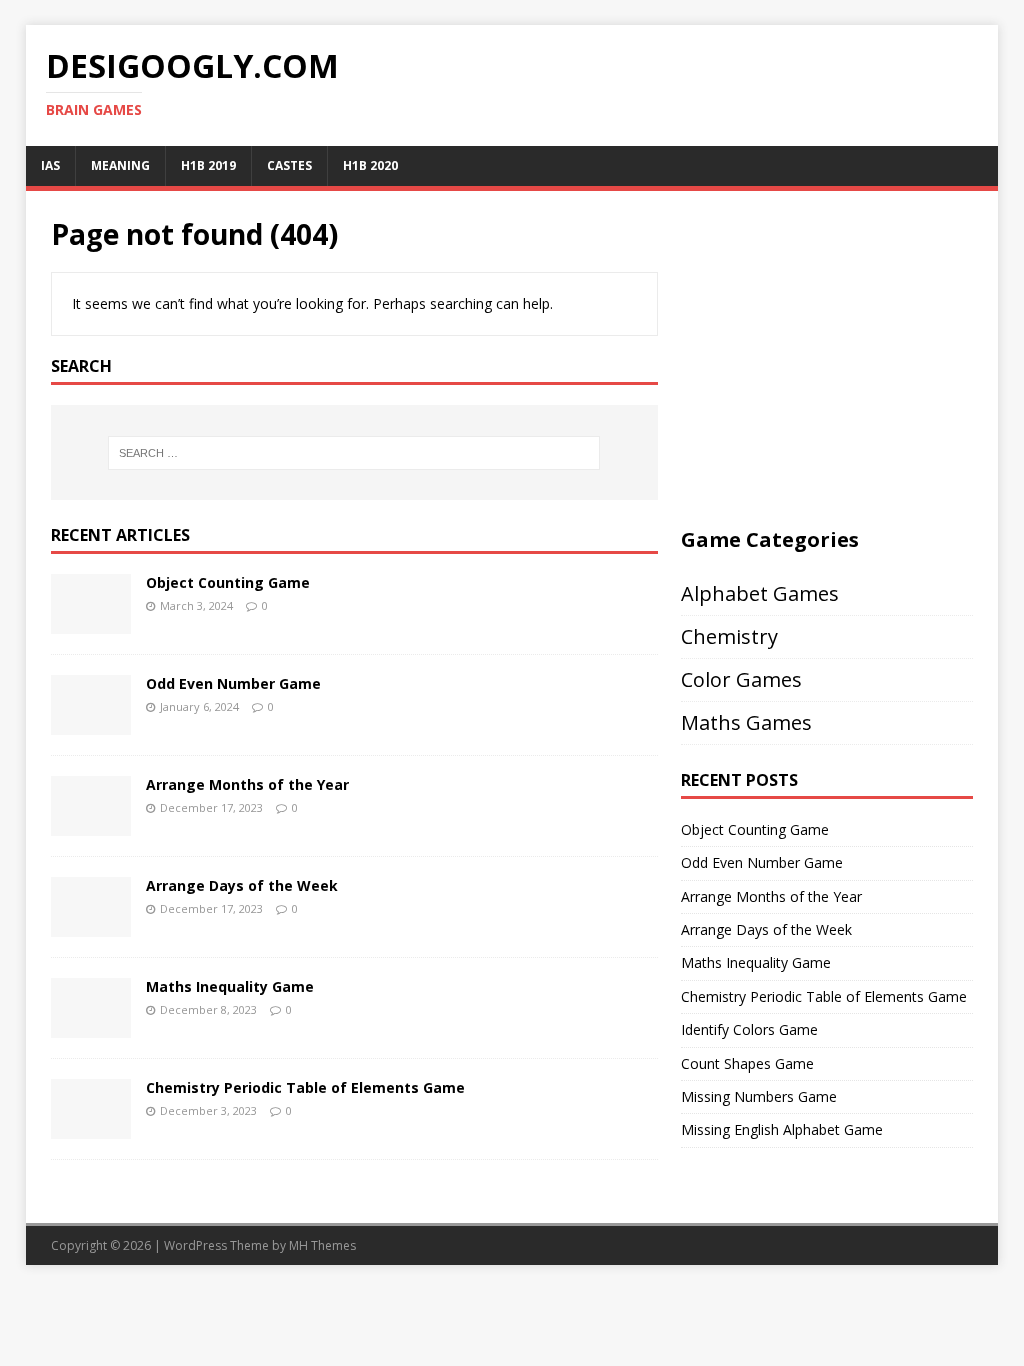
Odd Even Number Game (233, 683)
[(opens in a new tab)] (91, 621)
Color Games (741, 679)
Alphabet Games (760, 593)
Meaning (120, 165)
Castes (289, 165)
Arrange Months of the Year (247, 784)
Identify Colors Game (749, 1029)
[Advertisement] (849, 356)
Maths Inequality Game (230, 986)
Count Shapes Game (747, 1063)
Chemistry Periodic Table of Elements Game (305, 1087)
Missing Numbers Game (759, 1096)
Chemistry (729, 636)
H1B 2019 (208, 165)
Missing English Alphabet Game (782, 1129)
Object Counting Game (228, 582)
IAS (50, 165)
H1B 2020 (370, 165)
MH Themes (322, 1245)
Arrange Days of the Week (242, 885)
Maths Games (746, 722)
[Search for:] (354, 453)
